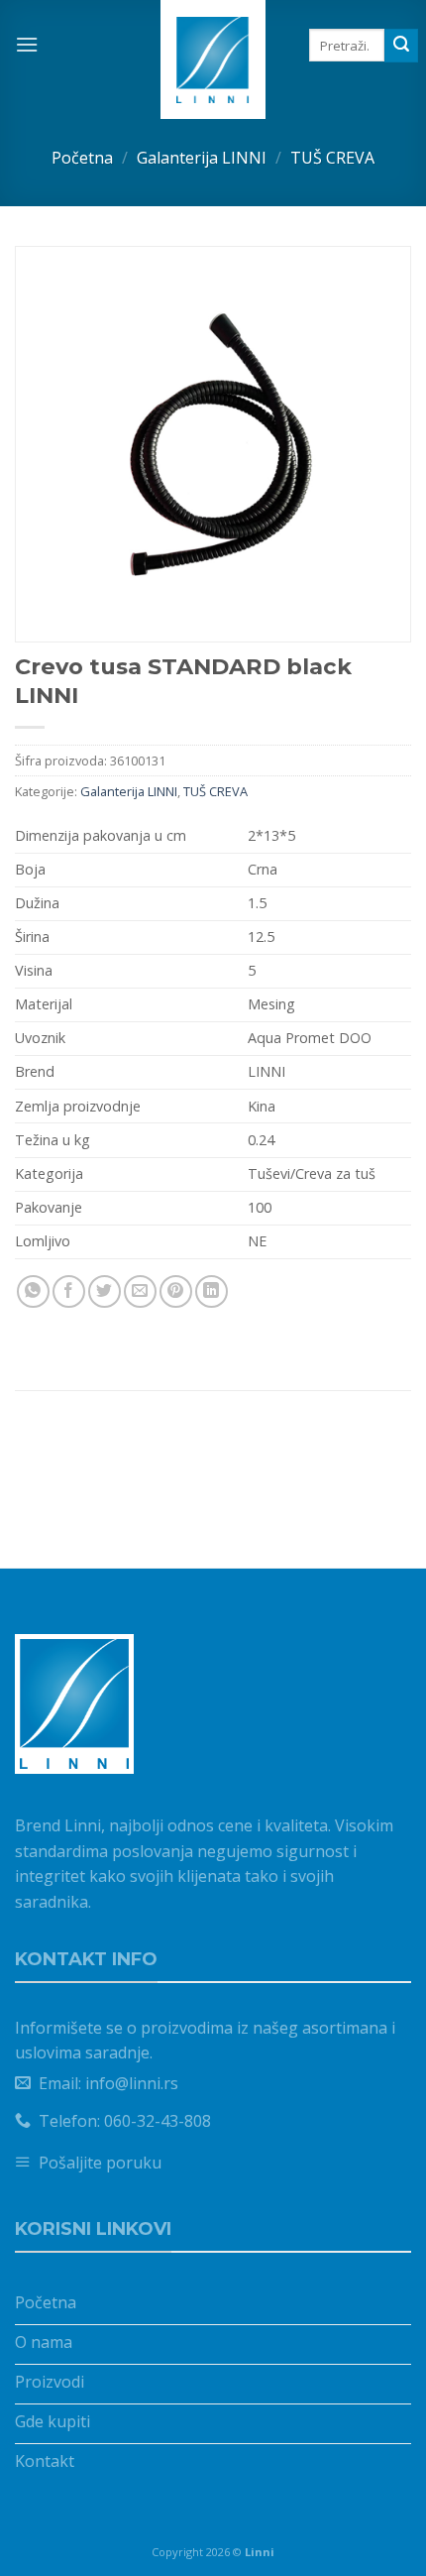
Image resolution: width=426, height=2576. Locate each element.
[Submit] (401, 46)
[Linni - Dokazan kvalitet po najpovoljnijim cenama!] (213, 59)
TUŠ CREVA (332, 158)
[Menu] (27, 44)
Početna (82, 158)
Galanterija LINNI (202, 158)
